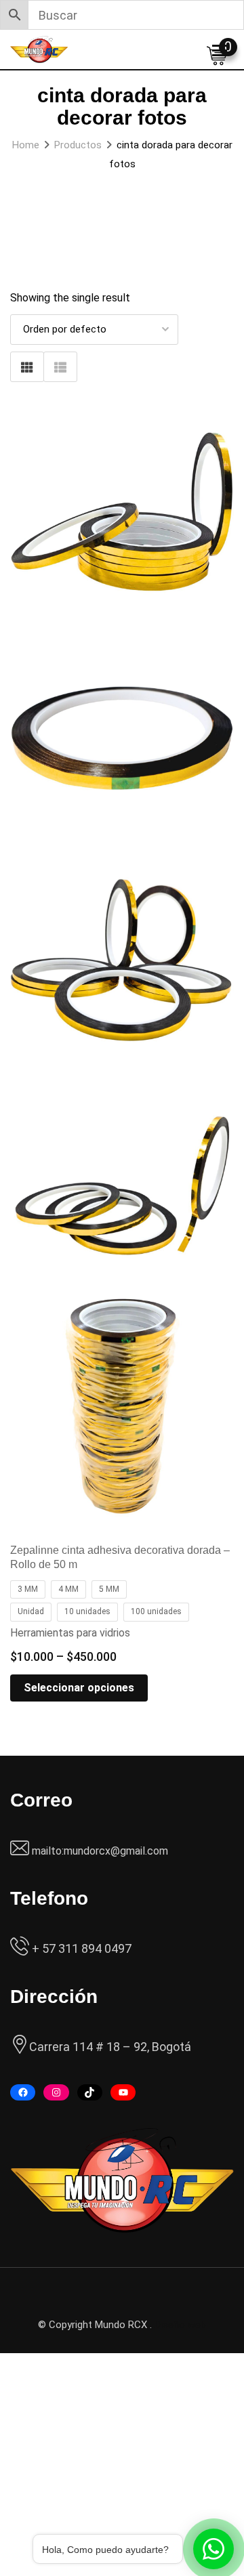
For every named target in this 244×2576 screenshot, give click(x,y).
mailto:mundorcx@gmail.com (100, 1851)
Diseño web (180, 2325)
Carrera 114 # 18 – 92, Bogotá (110, 2047)
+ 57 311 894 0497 (80, 1948)
